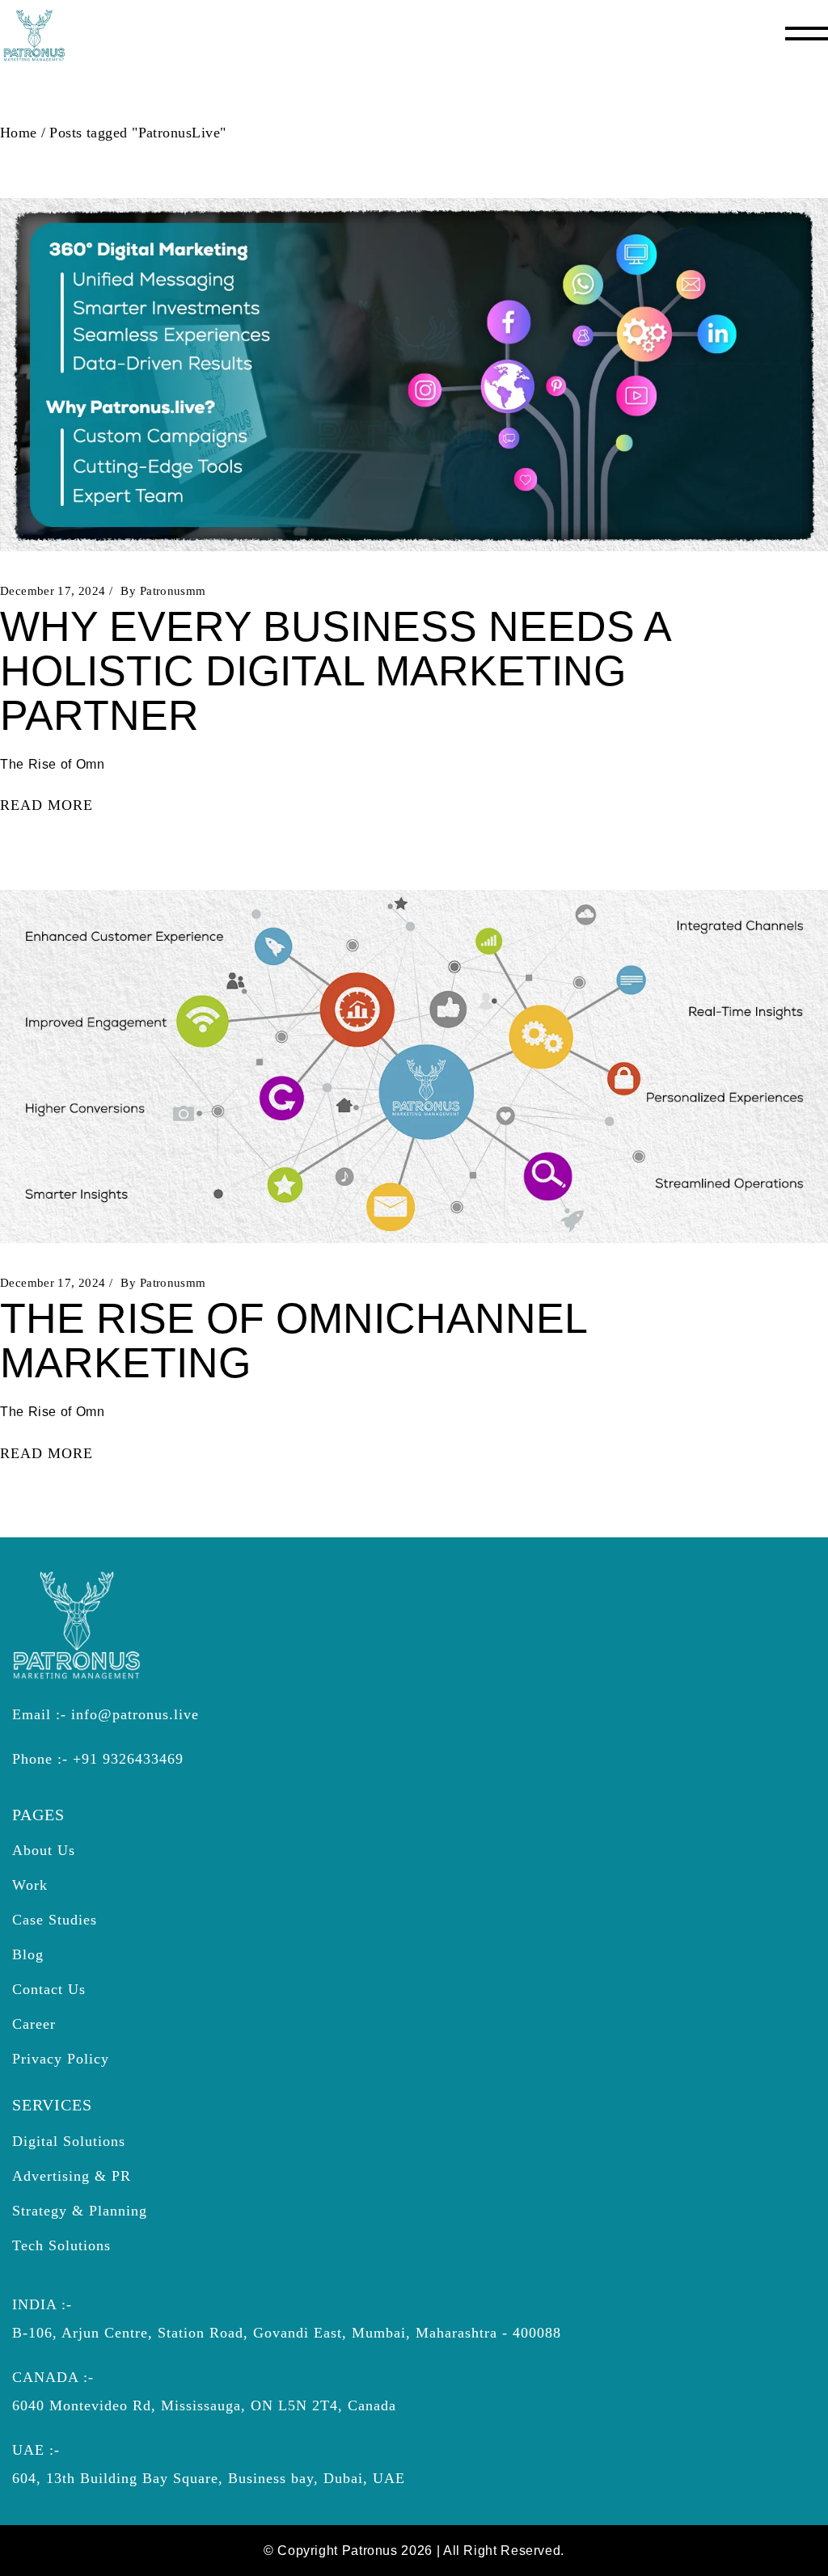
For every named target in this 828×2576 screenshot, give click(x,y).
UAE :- (36, 2450)
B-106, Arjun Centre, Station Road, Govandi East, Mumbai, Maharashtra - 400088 (287, 2333)
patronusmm (173, 591)
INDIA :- (42, 2304)
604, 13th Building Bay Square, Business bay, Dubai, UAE (209, 2478)
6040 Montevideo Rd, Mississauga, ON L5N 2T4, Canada (204, 2405)
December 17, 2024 (53, 591)
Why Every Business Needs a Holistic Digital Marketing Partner (335, 671)
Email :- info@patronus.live (106, 1714)
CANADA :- (53, 2377)
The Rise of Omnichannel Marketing (293, 1341)
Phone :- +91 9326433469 (98, 1759)
